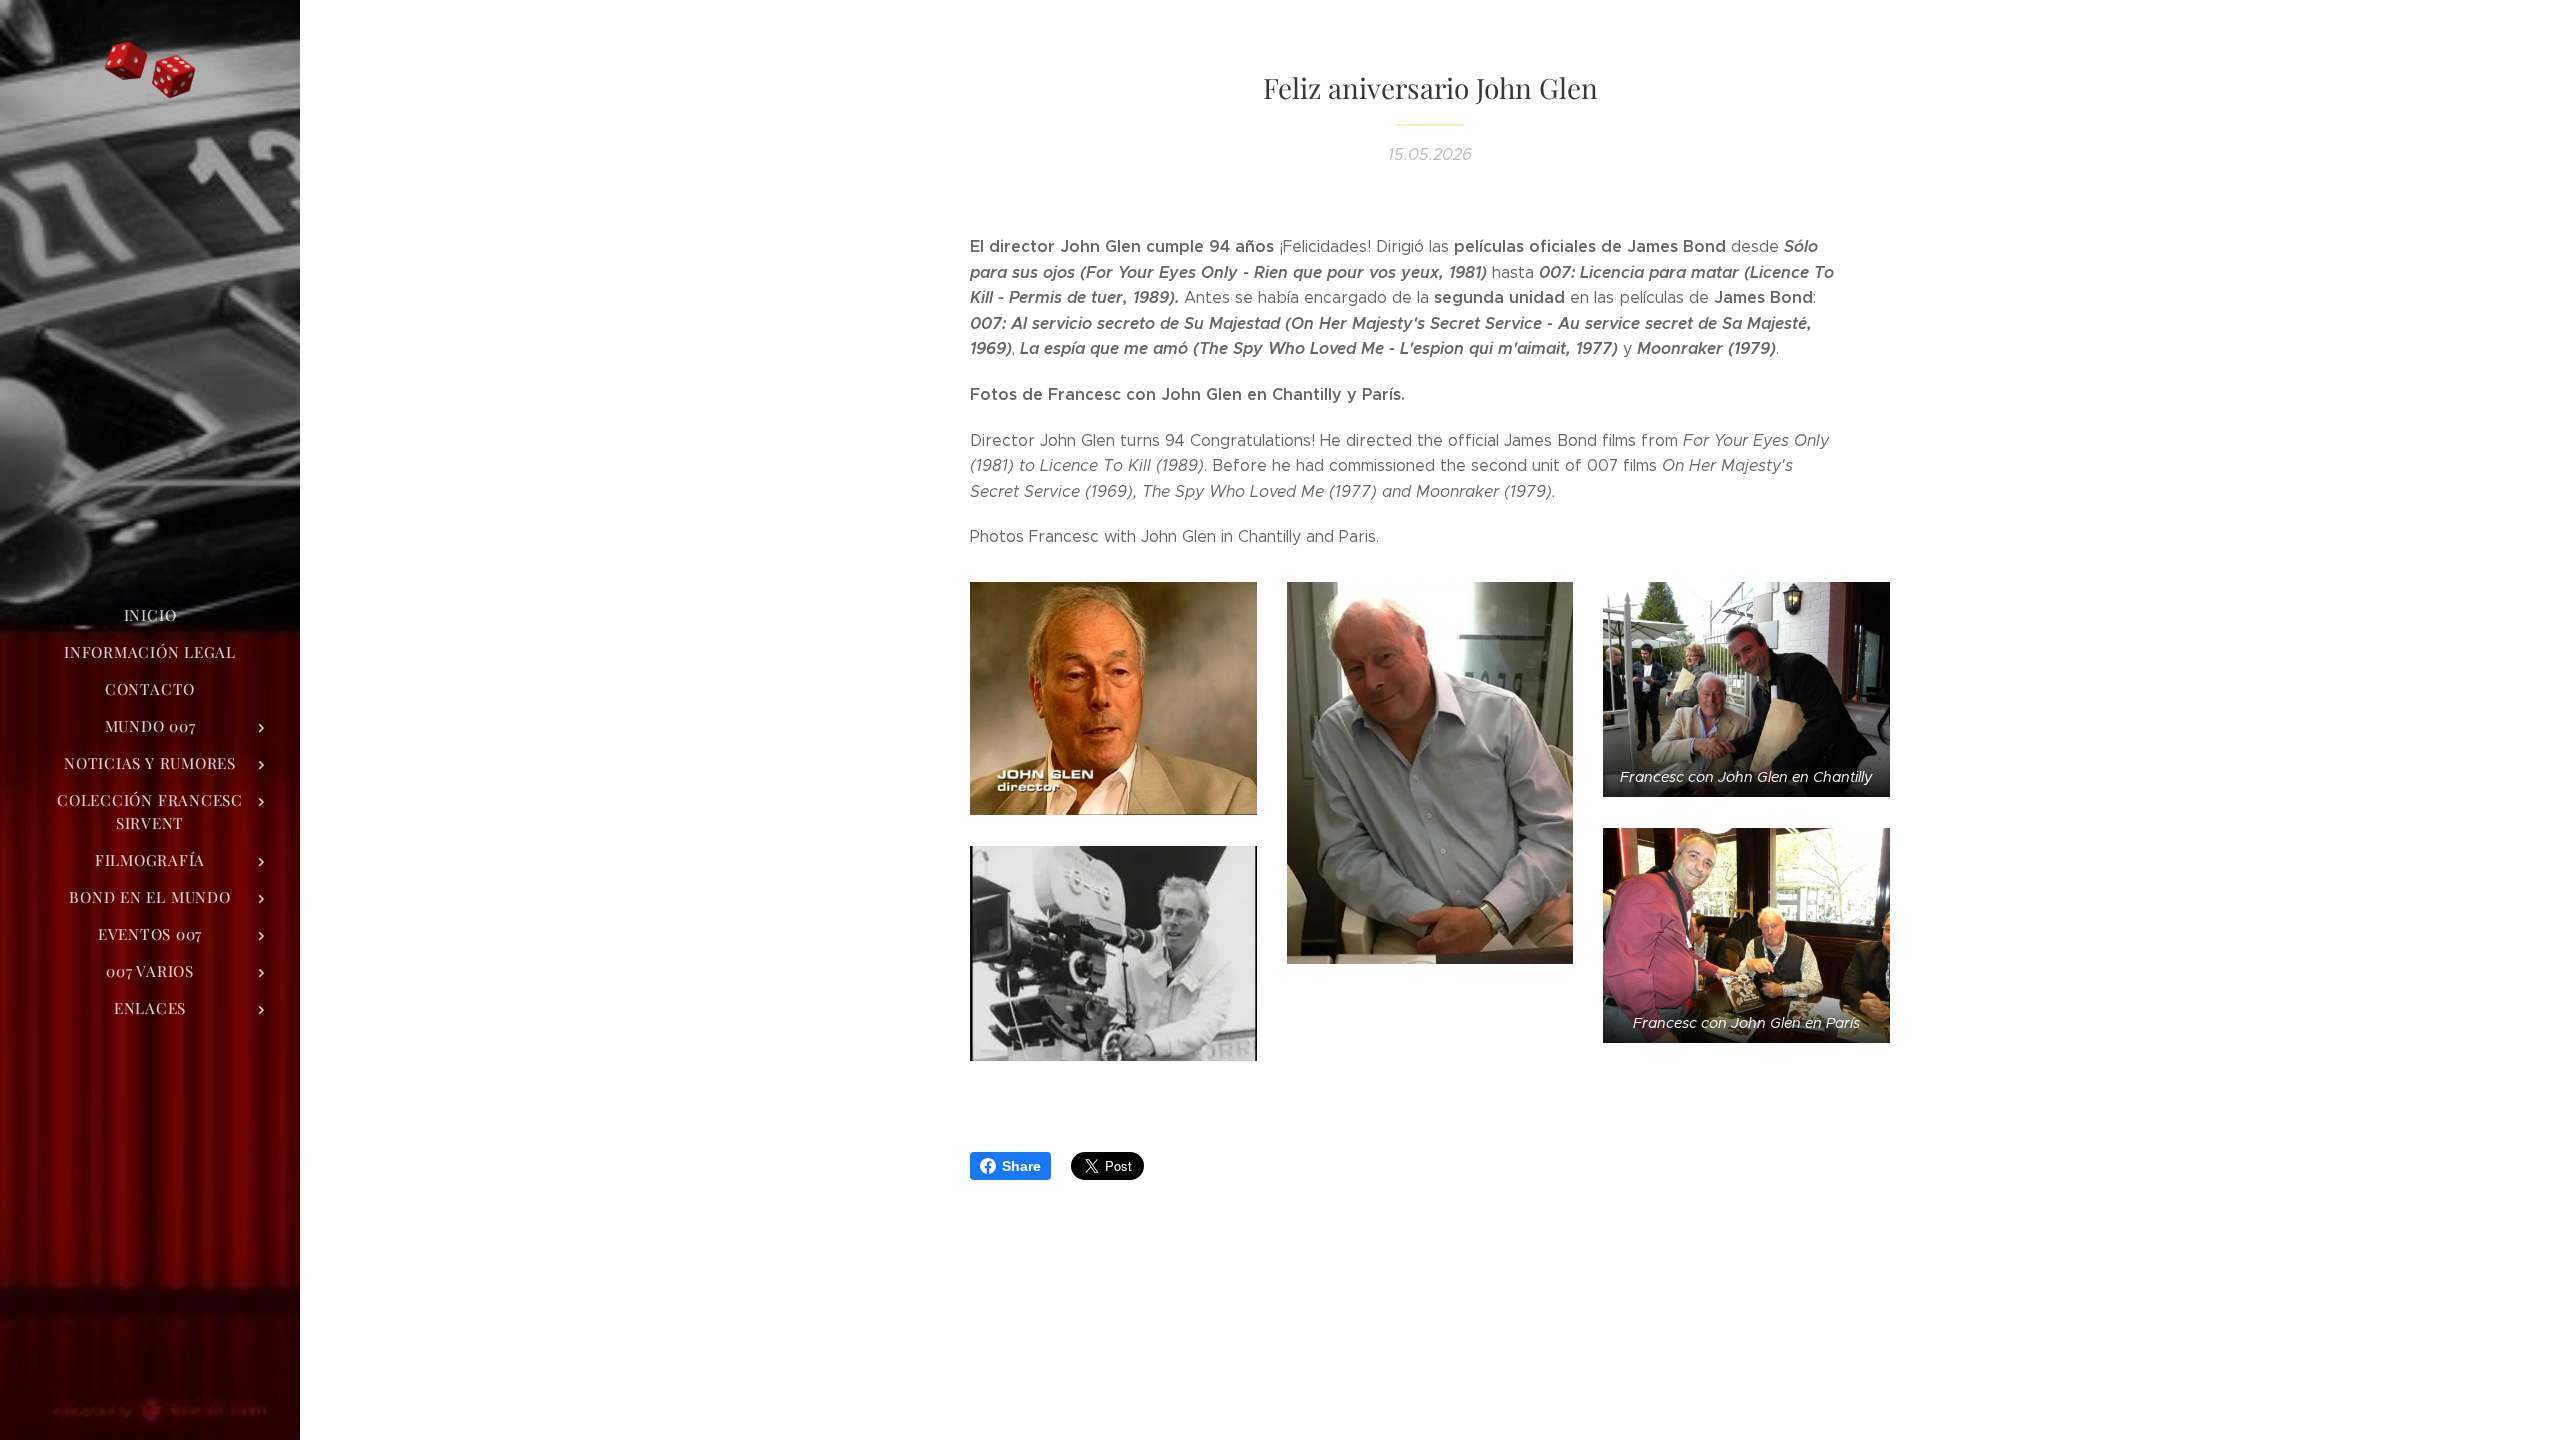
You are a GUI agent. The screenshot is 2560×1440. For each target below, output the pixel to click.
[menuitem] (150, 615)
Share (1021, 1166)
